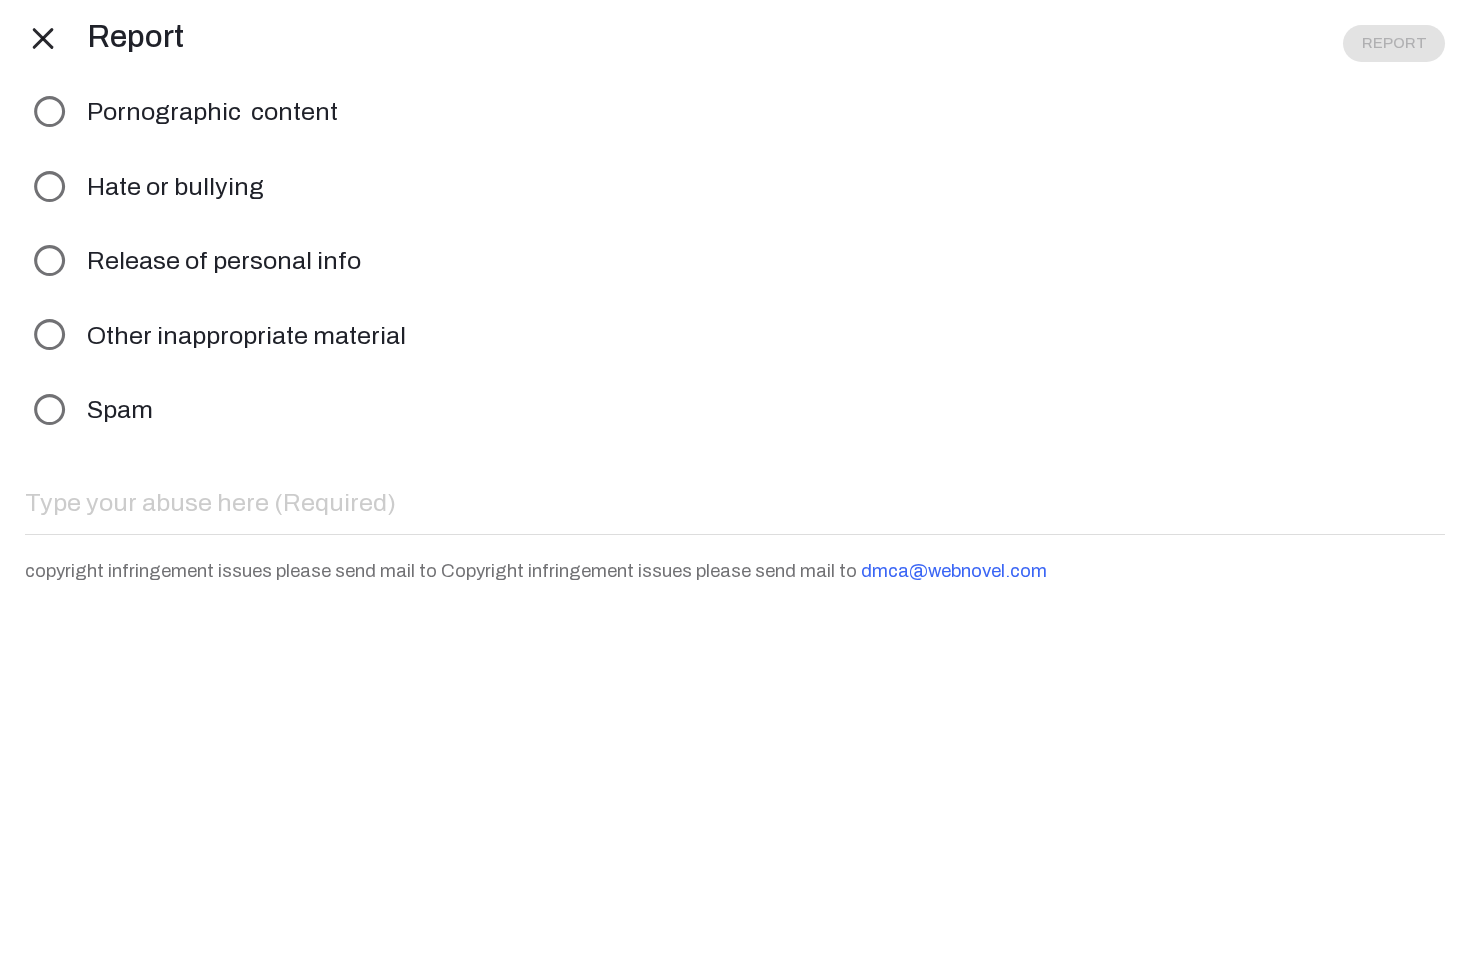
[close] (43, 37)
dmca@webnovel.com (954, 571)
